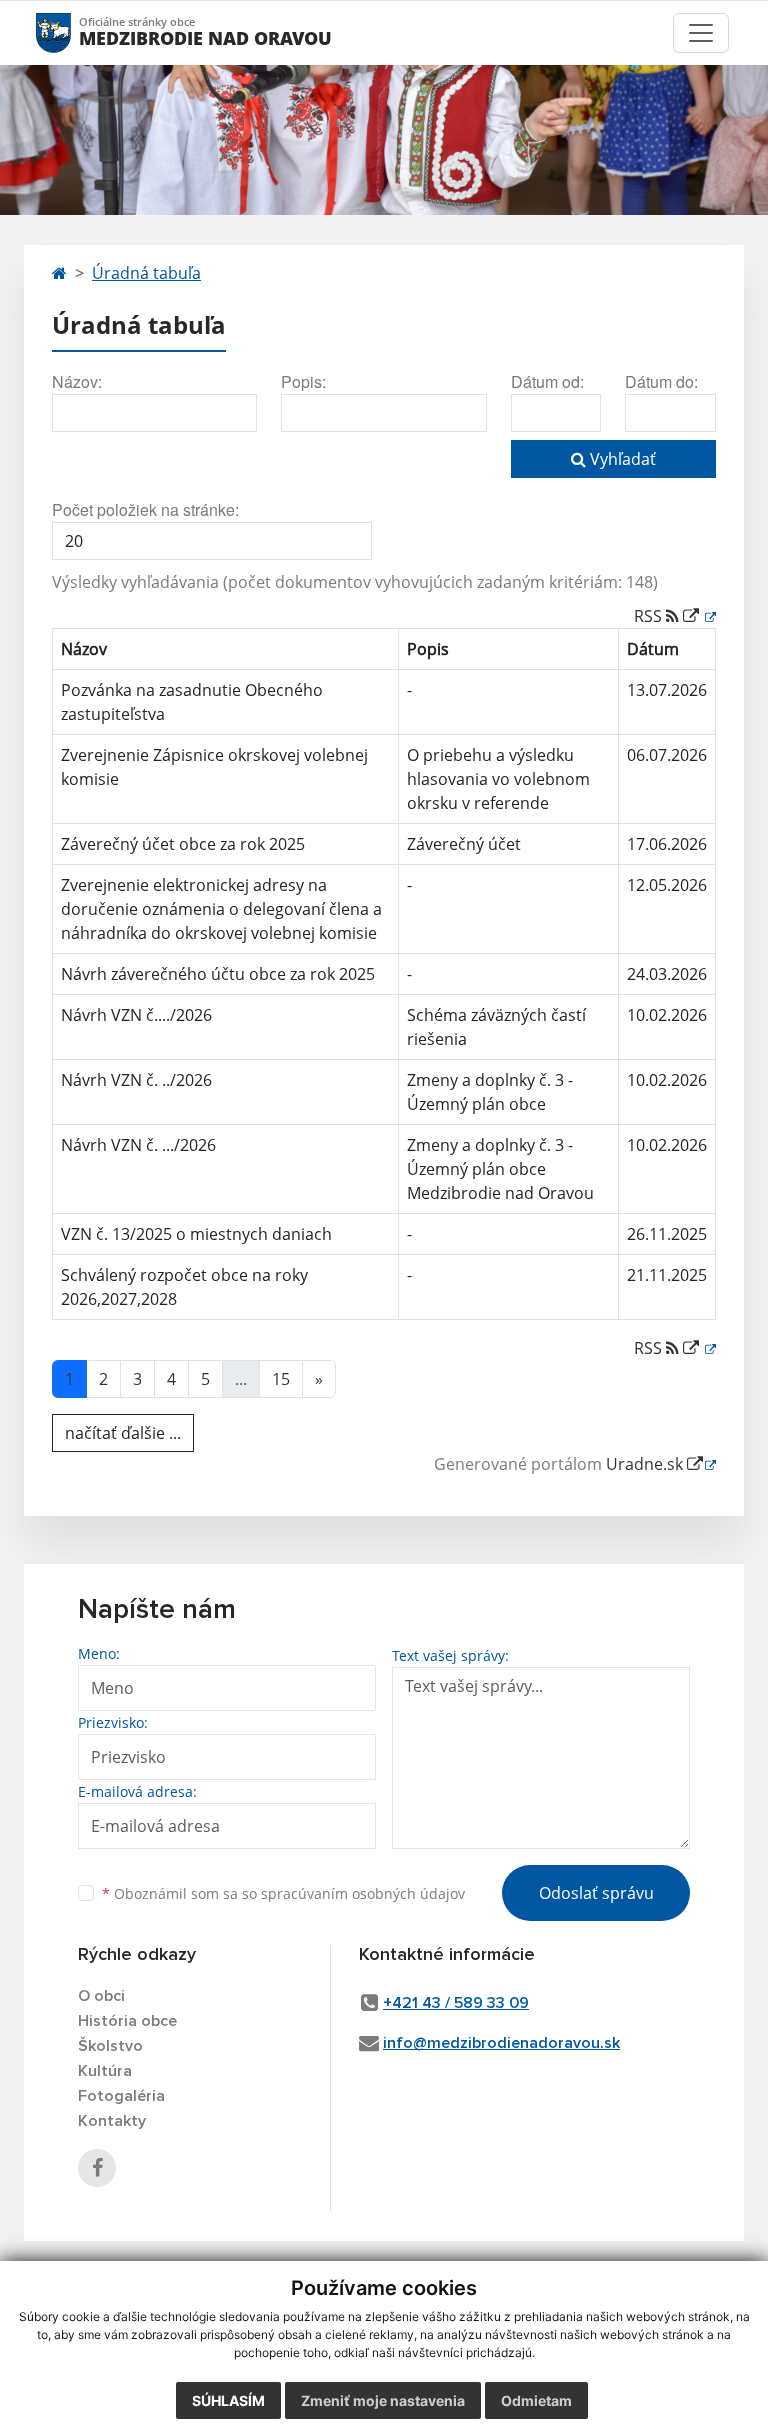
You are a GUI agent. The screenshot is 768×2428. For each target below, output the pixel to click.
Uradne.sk (646, 1464)
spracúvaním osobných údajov (363, 1893)
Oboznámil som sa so (283, 1893)
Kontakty (112, 2121)
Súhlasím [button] (228, 2400)
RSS (650, 616)
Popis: (303, 381)
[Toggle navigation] (701, 33)
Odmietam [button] (536, 2400)
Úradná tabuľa (146, 273)
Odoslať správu (596, 1893)
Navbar (72, 32)
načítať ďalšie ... (123, 1433)
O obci (101, 1996)
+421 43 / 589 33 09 (456, 2003)
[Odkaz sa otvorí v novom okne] (97, 2168)
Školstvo (110, 2046)
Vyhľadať (621, 459)
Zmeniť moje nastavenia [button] (383, 2400)
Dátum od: (547, 381)
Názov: (77, 381)
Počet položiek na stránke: (145, 509)
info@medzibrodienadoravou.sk (501, 2043)
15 (281, 1379)
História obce (127, 2021)
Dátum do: (661, 381)
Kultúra (105, 2071)
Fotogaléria (121, 2096)
